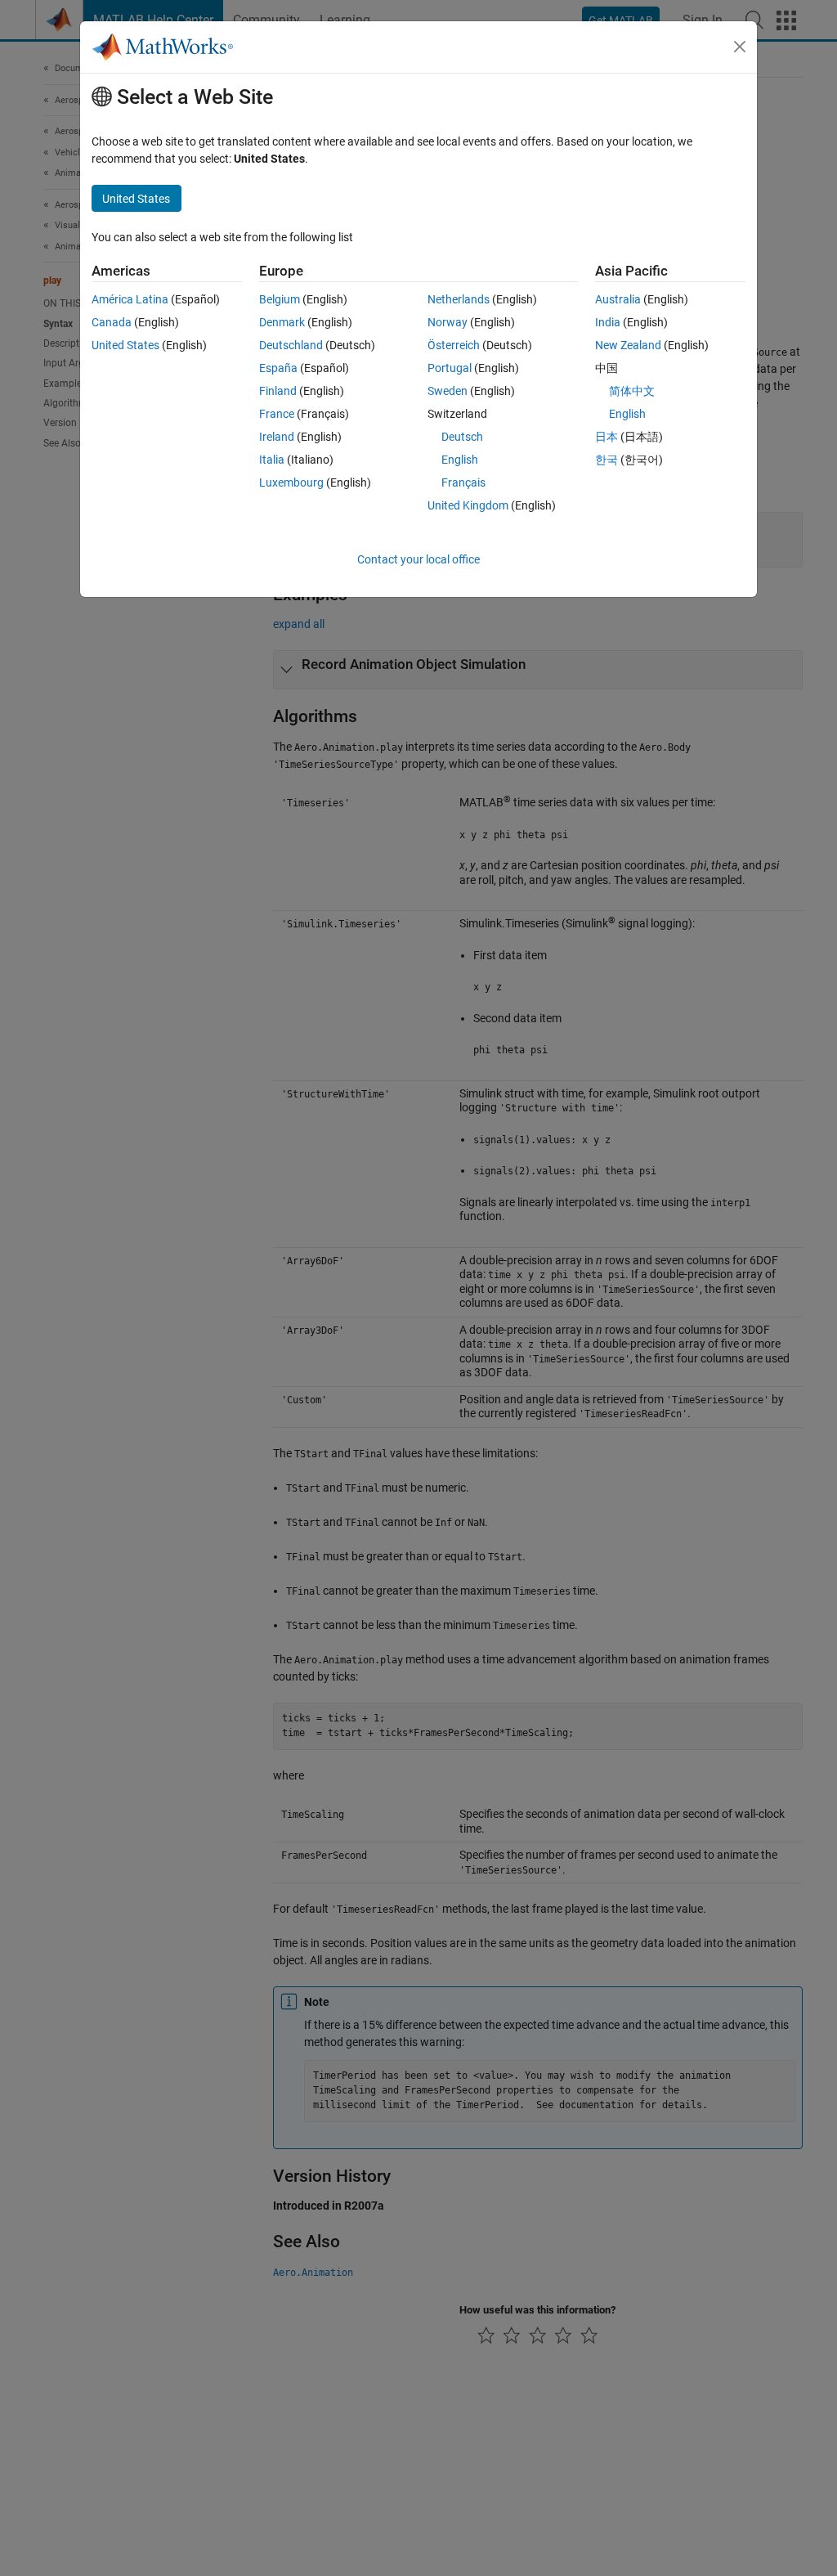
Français (463, 482)
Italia (272, 460)
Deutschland (291, 345)
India (608, 322)
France (277, 414)
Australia (618, 299)
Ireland (277, 437)
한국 (606, 460)
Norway (448, 322)
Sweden (448, 391)
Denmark (282, 322)
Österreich (454, 345)
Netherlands (459, 299)
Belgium (280, 299)
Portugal (450, 368)
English (460, 460)
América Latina (130, 299)
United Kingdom (468, 505)
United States (125, 345)
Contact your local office (418, 559)
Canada (112, 322)
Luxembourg (291, 482)
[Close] (740, 47)
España (278, 368)
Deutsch (462, 437)
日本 (606, 437)
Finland (278, 391)
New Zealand (628, 345)
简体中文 (632, 391)
